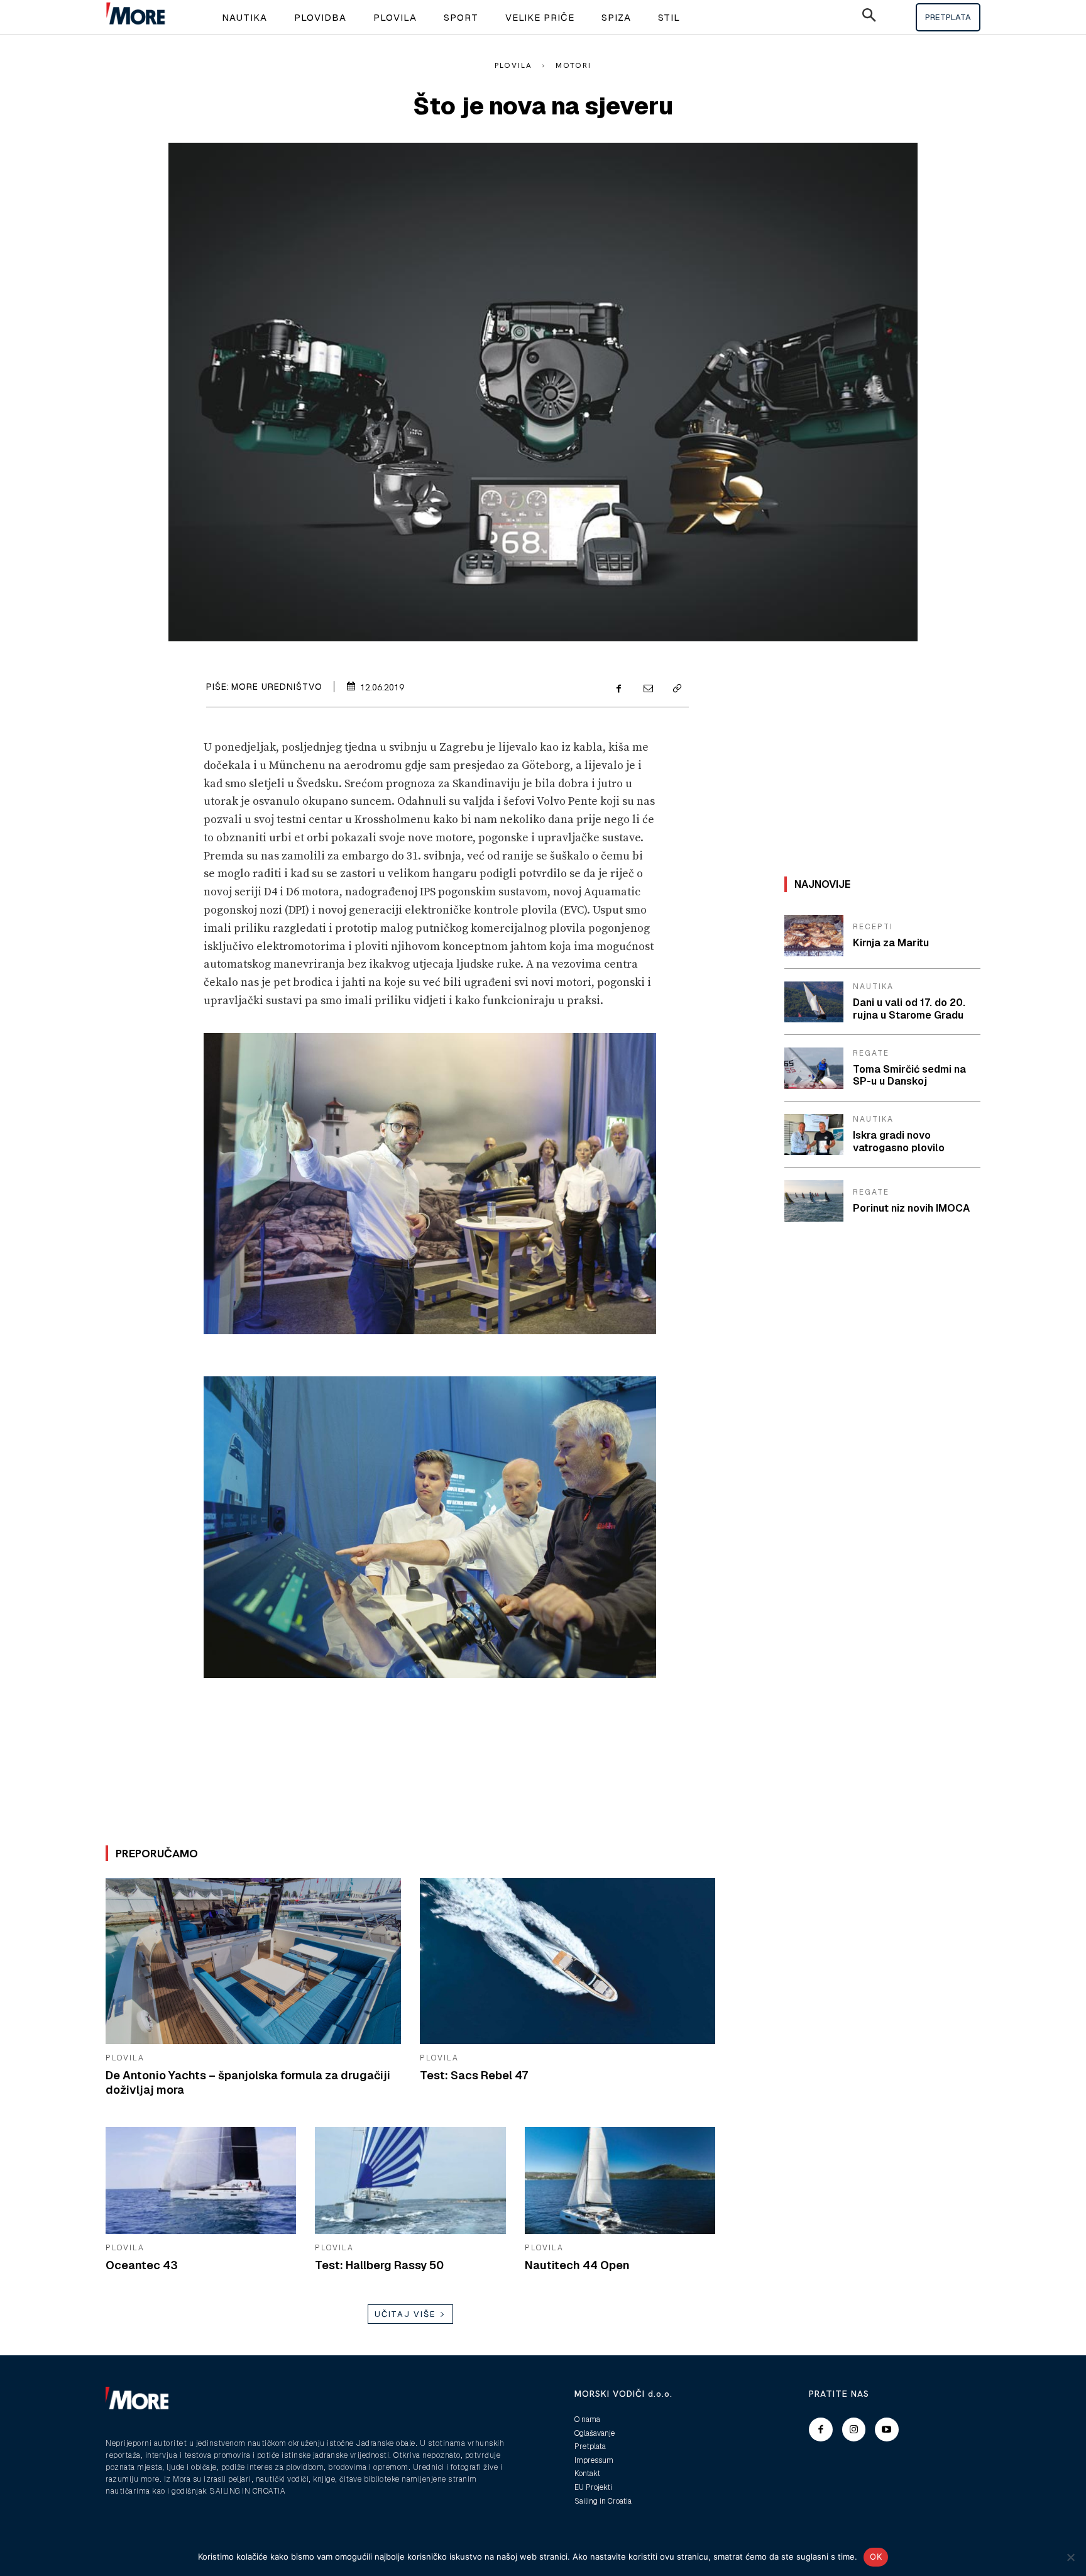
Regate (871, 1053)
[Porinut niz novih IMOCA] (814, 1201)
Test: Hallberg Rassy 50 (379, 2265)
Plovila (513, 65)
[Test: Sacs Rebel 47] (568, 1961)
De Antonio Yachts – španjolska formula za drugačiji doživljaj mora (248, 2082)
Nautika (873, 987)
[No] (1070, 2557)
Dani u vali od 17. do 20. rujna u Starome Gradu (909, 1009)
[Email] (647, 689)
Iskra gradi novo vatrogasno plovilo (899, 1141)
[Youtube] (887, 2430)
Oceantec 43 (142, 2265)
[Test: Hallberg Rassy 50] (410, 2181)
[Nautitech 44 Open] (620, 2181)
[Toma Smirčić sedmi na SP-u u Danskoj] (814, 1068)
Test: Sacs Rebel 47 (474, 2075)
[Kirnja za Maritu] (814, 936)
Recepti (873, 927)
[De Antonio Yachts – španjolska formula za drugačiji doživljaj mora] (253, 1961)
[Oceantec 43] (201, 2181)
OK (876, 2557)
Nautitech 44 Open (577, 2265)
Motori (573, 65)
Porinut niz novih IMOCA (911, 1208)
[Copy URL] (676, 689)
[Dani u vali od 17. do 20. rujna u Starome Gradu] (814, 1002)
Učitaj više (405, 2314)
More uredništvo (277, 687)
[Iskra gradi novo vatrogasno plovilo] (814, 1135)
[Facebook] (618, 689)
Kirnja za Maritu (891, 943)
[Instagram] (854, 2430)
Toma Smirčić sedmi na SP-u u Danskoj (909, 1075)
